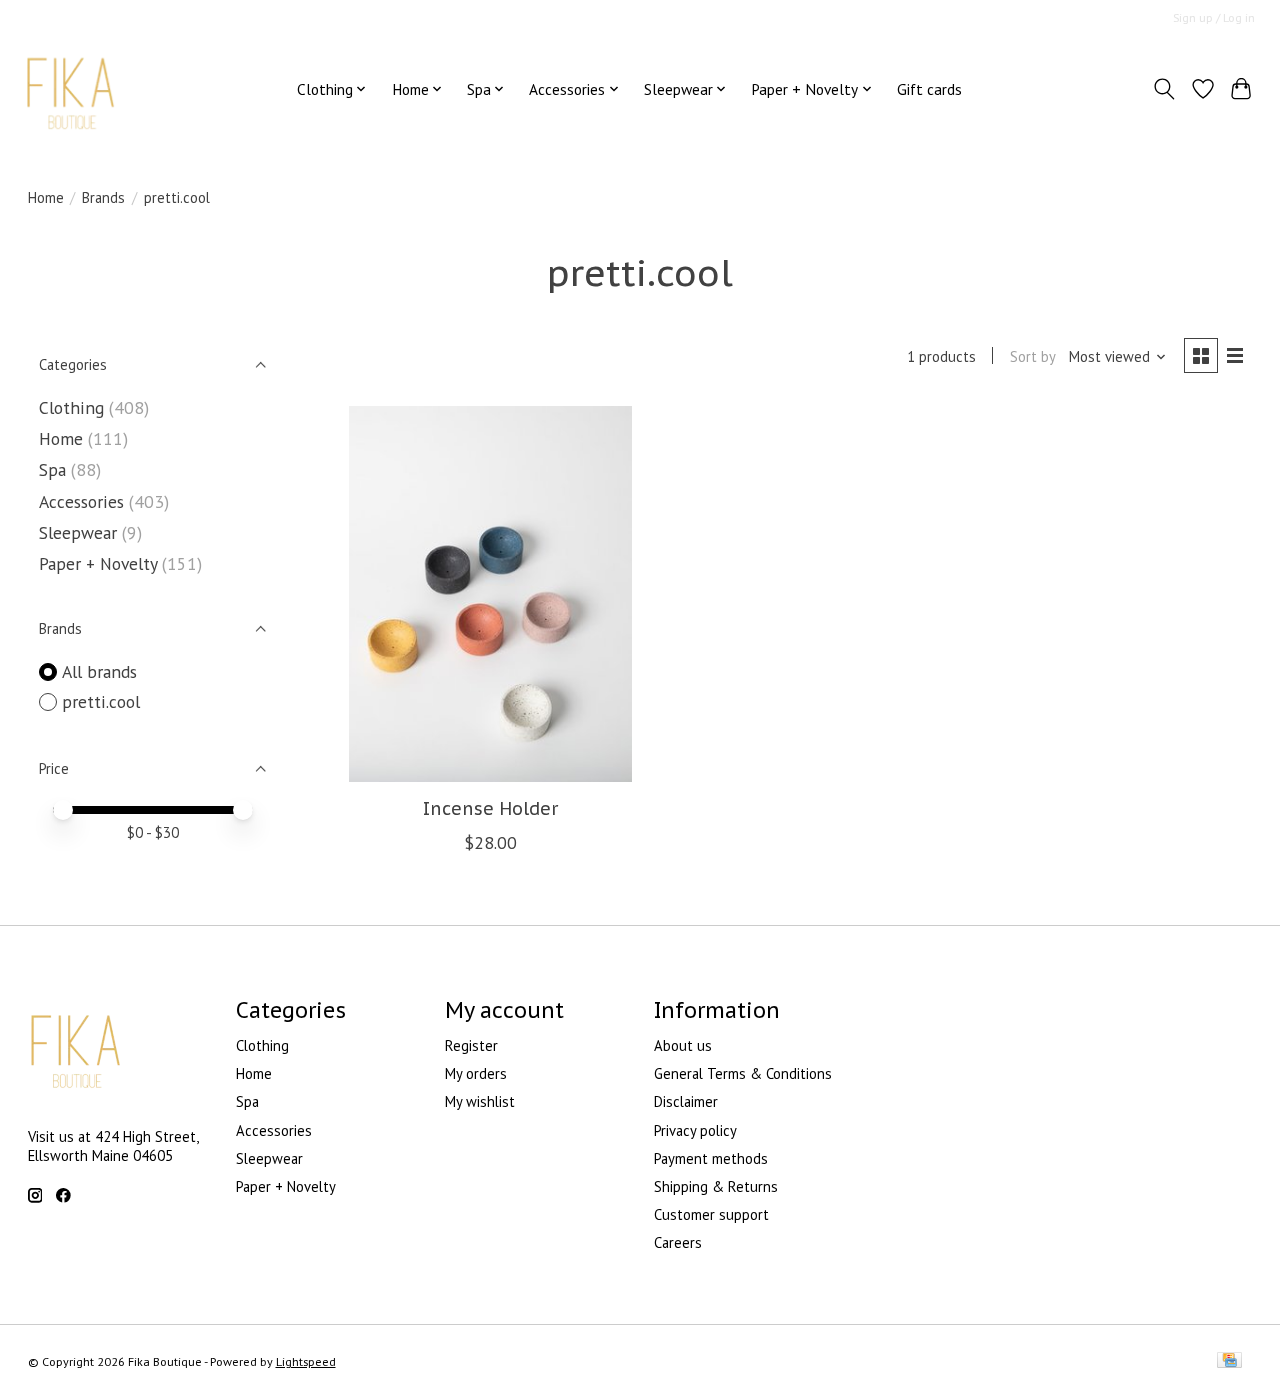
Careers (678, 1242)
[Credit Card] (1229, 1361)
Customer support (711, 1214)
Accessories (81, 501)
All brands (99, 671)
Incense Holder (490, 808)
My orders (476, 1073)
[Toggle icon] (1163, 89)
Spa (55, 469)
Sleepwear (80, 532)
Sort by (1033, 356)
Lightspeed (306, 1361)
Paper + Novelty (98, 563)
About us (683, 1045)
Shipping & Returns (716, 1186)
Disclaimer (686, 1101)
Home (46, 197)
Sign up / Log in (1214, 17)
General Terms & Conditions (743, 1073)
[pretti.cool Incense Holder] (490, 594)
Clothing (74, 407)
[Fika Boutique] (71, 88)
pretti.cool (101, 701)
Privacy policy (695, 1130)
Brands (103, 197)
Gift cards (929, 89)
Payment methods (711, 1158)
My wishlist (480, 1101)
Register (471, 1045)
